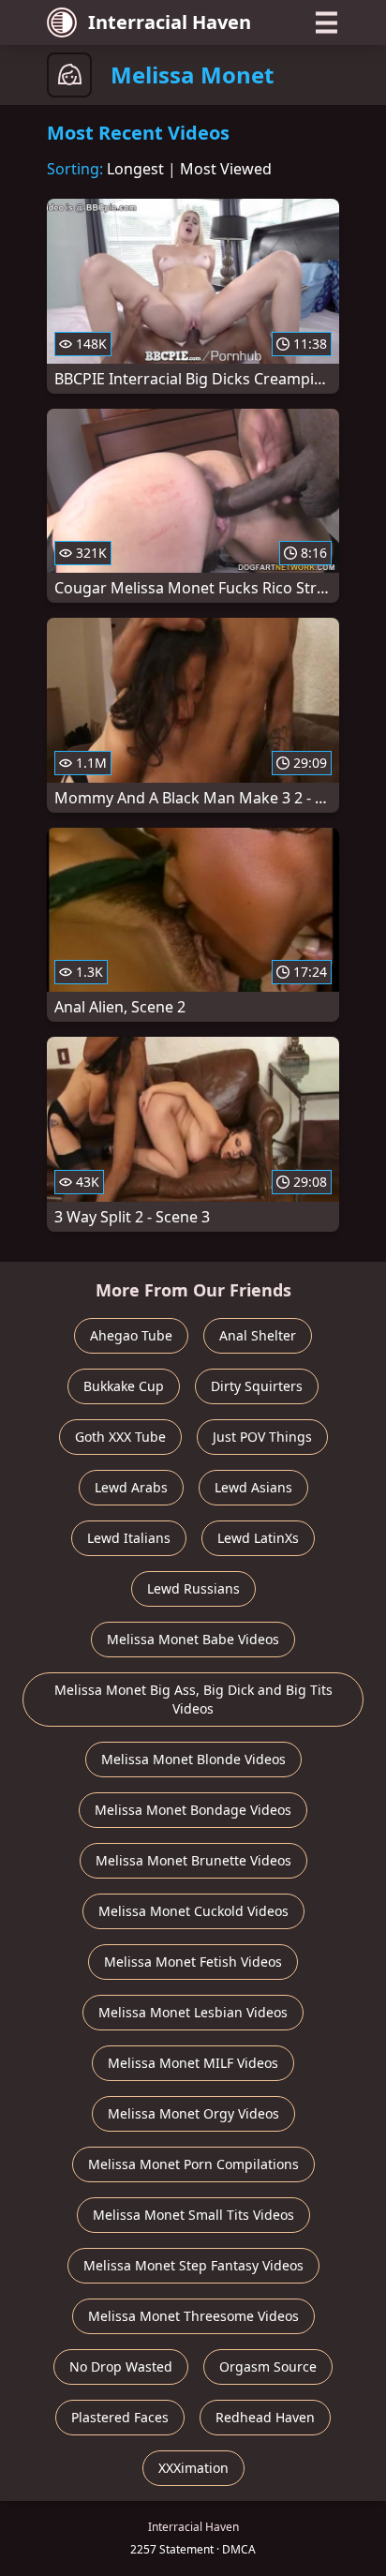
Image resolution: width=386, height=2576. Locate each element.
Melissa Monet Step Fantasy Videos (193, 2265)
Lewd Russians (193, 1588)
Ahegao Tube (131, 1335)
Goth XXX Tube (120, 1437)
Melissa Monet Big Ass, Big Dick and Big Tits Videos (193, 1699)
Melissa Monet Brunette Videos (193, 1860)
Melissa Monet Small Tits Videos (193, 2215)
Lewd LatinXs (258, 1538)
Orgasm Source (268, 2366)
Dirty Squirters (257, 1386)
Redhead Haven (265, 2417)
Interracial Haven (170, 22)
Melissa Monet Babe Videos (193, 1639)
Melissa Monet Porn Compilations (193, 2164)
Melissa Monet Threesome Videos (193, 2316)
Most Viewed (226, 169)
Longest (135, 169)
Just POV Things (262, 1437)
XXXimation (193, 2468)
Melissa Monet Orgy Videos (193, 2113)
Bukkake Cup (124, 1386)
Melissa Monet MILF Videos (193, 2063)
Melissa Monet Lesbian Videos (193, 2012)
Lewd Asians (253, 1487)
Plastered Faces (120, 2417)
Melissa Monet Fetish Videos (193, 1962)
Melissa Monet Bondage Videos (193, 1810)
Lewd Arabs (131, 1487)
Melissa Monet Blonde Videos (193, 1759)
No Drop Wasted (121, 2366)
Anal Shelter (258, 1335)
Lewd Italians (129, 1538)
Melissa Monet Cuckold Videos (193, 1911)
